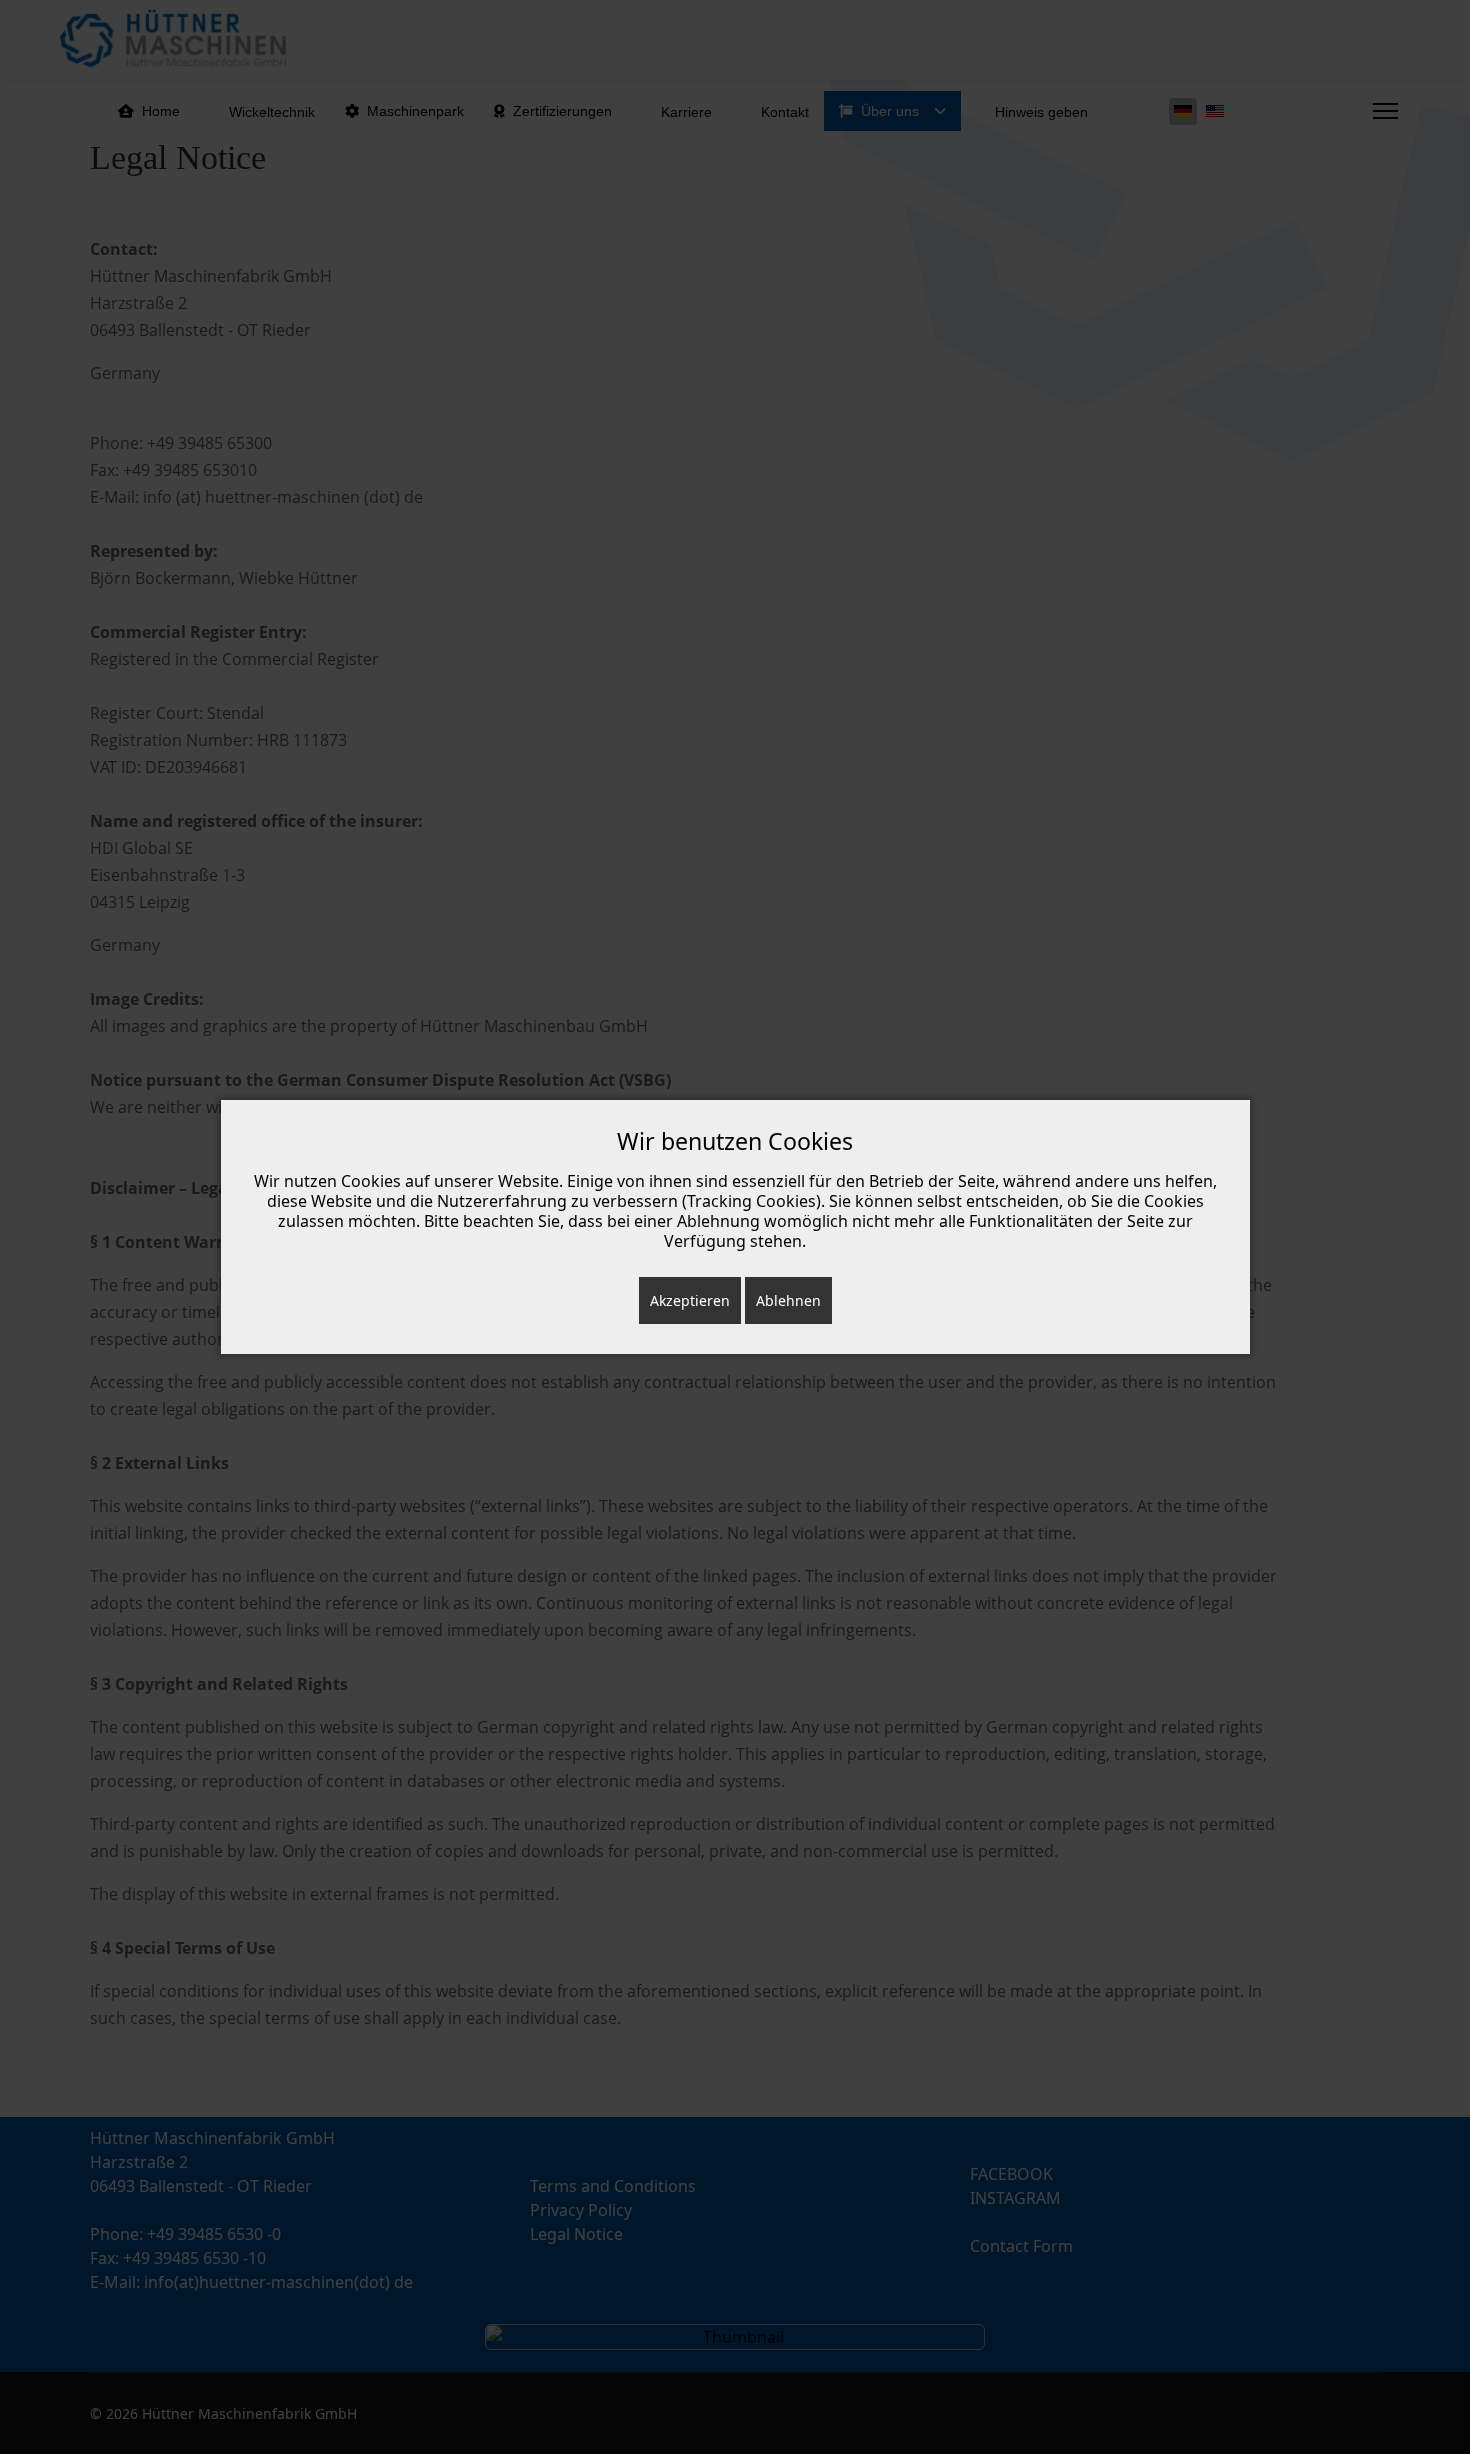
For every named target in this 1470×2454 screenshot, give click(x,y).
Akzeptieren (690, 1300)
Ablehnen (788, 1300)
